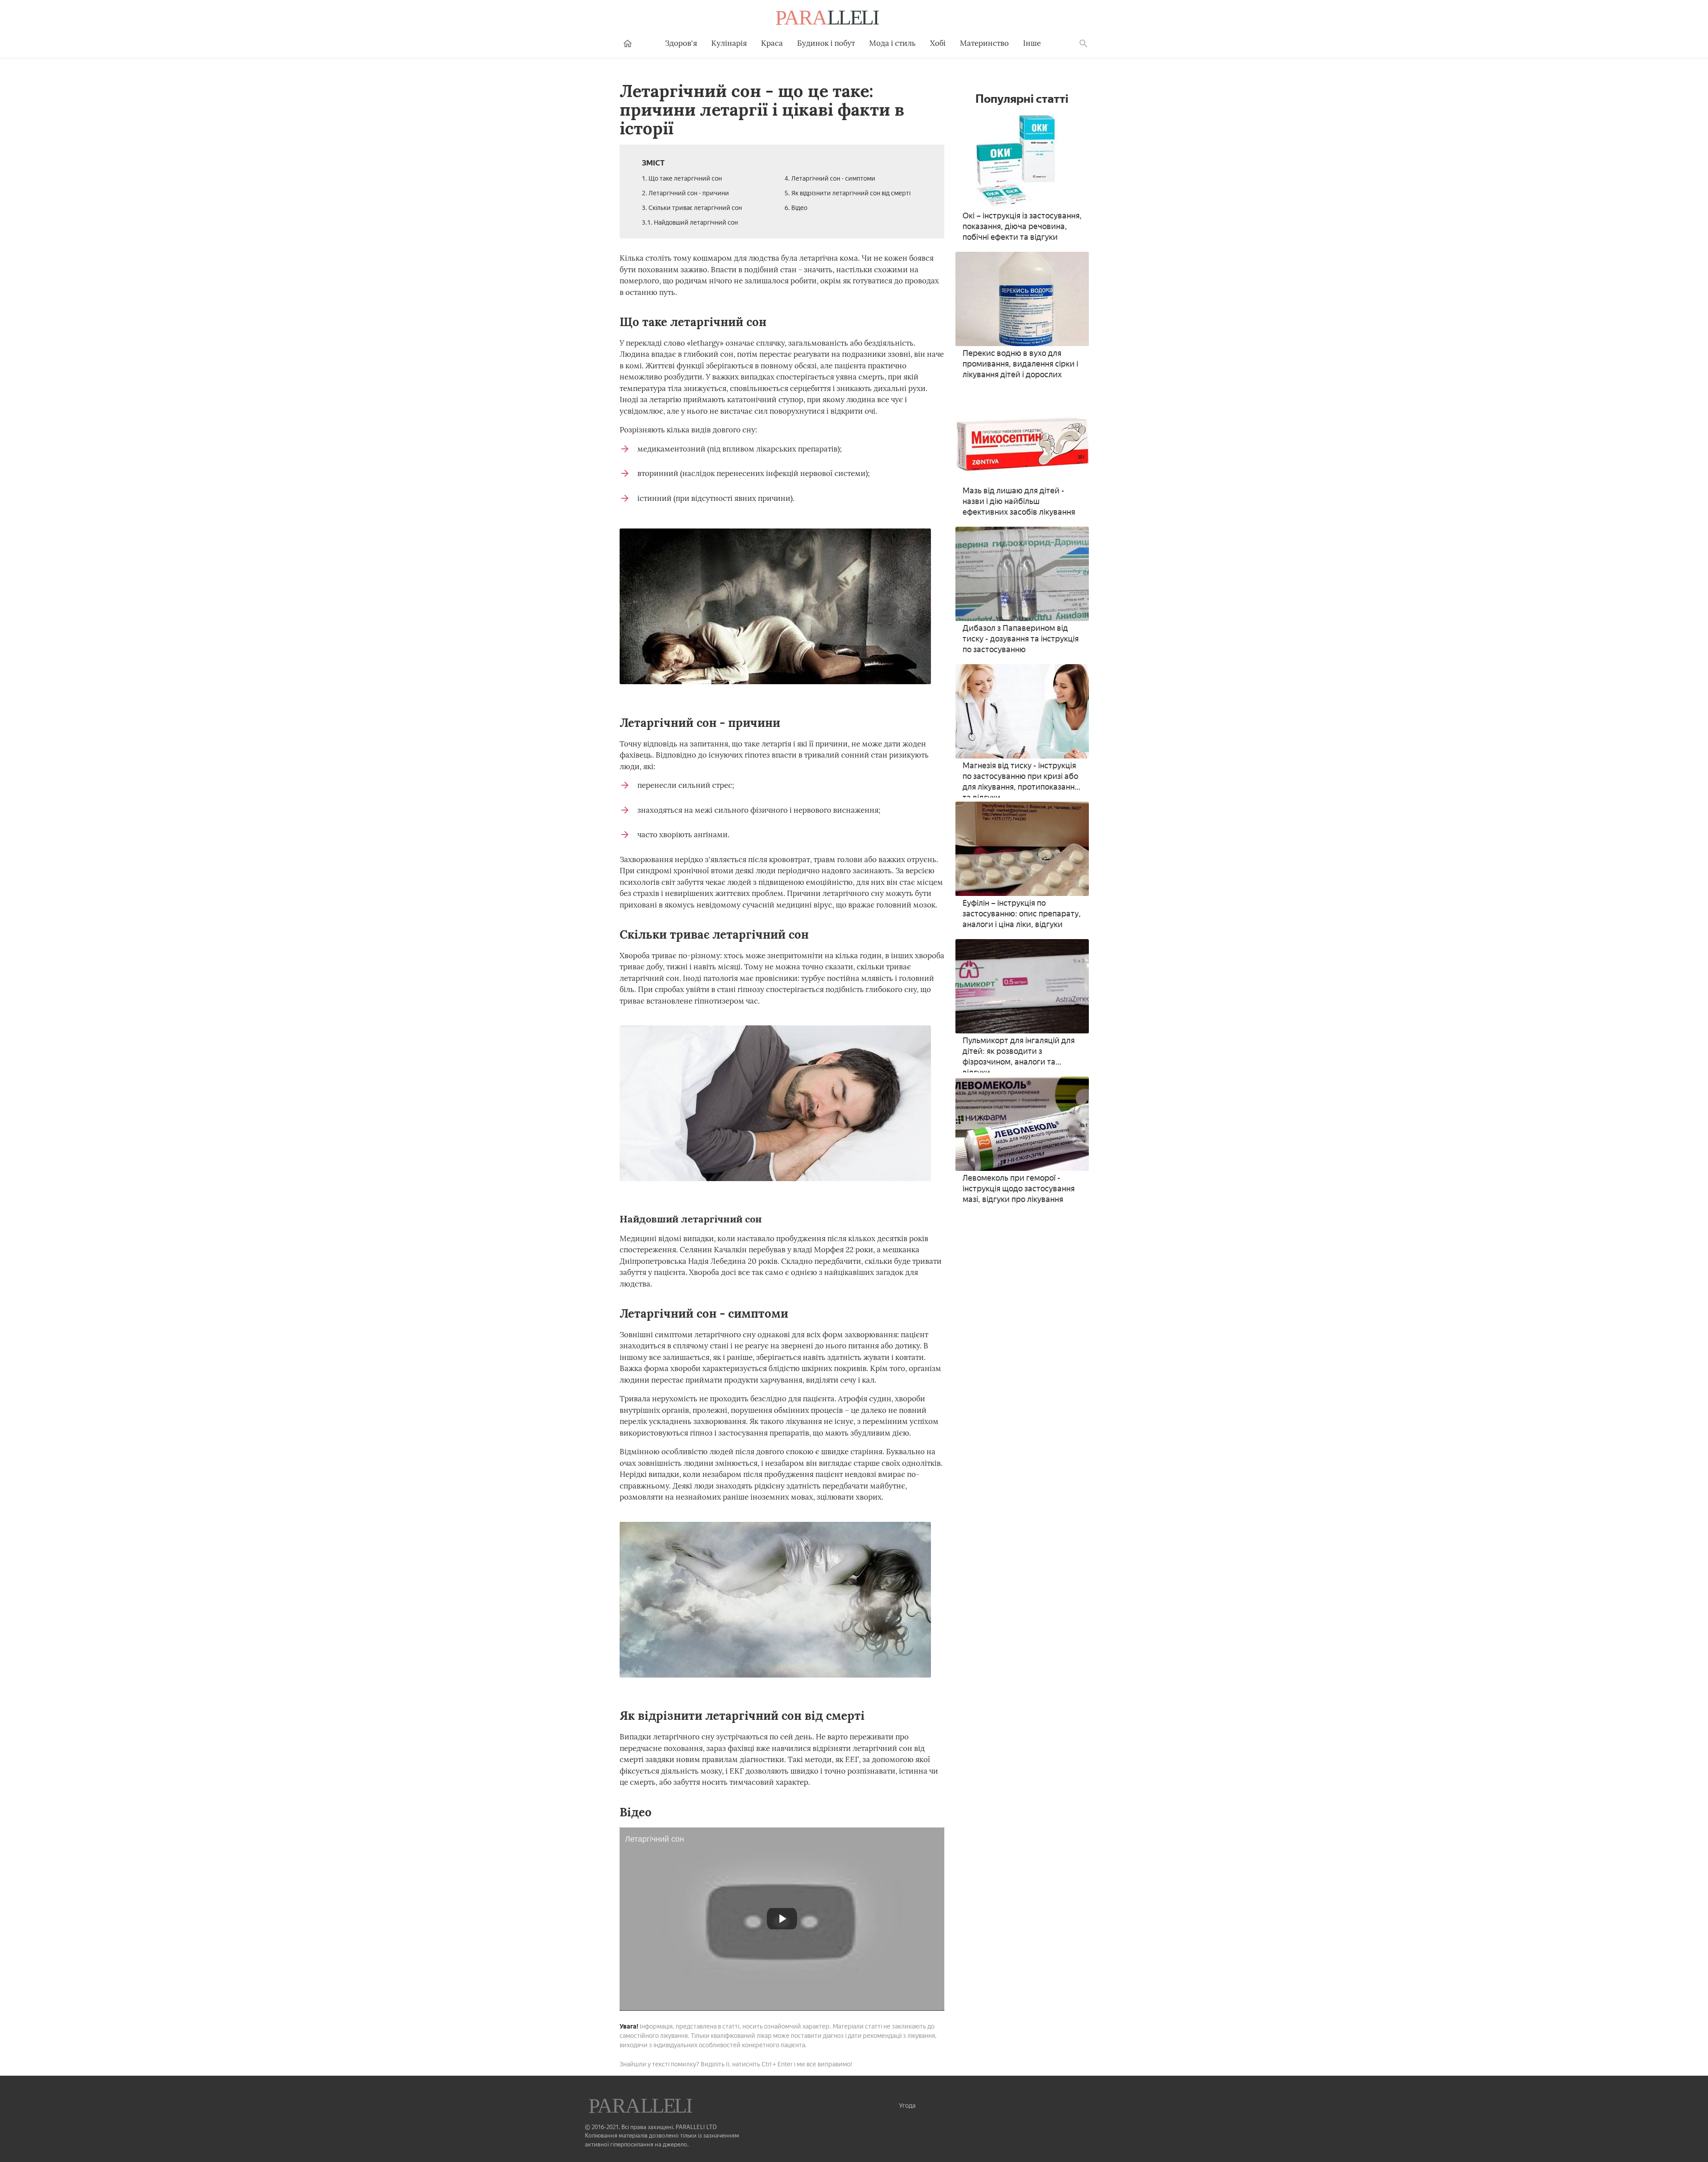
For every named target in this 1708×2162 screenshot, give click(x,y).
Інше (1032, 43)
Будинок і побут (826, 43)
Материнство (984, 43)
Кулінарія (729, 43)
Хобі (938, 43)
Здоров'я (681, 43)
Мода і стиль (892, 43)
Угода (907, 2106)
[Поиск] (1084, 44)
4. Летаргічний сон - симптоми (830, 179)
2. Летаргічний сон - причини (685, 193)
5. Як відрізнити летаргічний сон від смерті (848, 193)
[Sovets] (641, 2107)
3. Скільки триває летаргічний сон (692, 208)
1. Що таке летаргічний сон (682, 179)
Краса (772, 43)
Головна (628, 44)
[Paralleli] (828, 19)
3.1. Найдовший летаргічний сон (690, 223)
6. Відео (796, 208)
